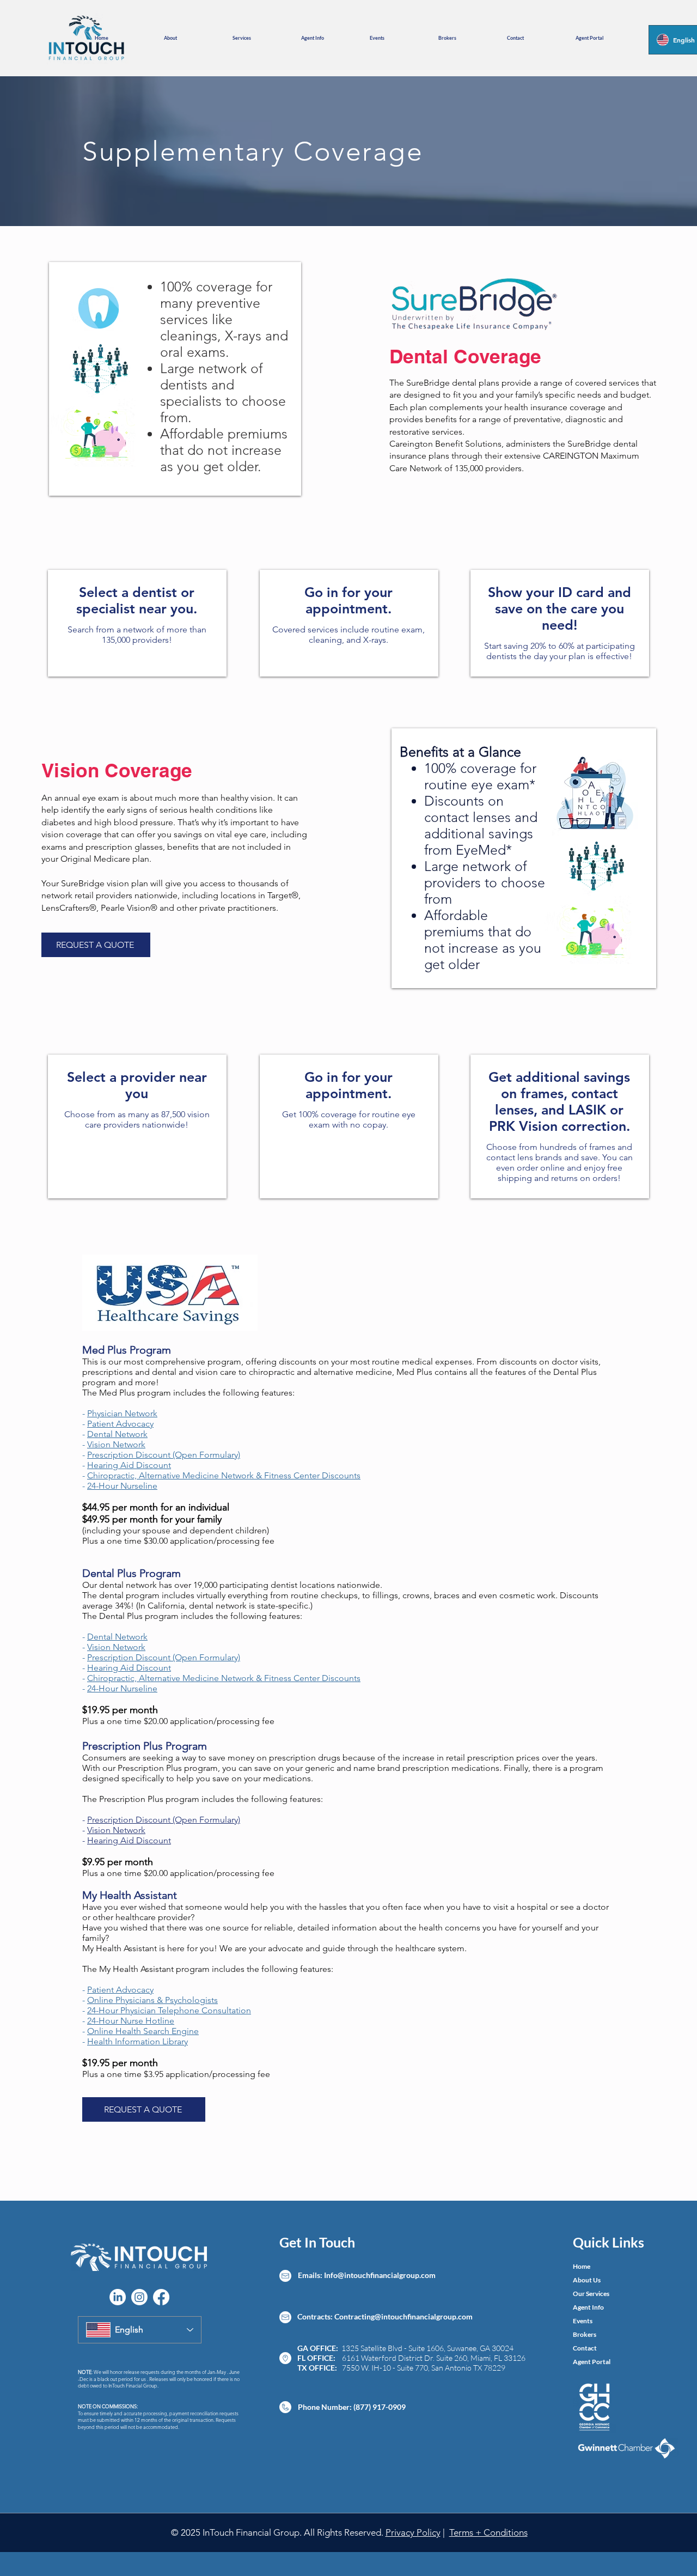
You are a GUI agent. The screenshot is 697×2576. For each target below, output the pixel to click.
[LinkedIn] (118, 2297)
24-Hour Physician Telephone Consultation (169, 2010)
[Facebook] (161, 2297)
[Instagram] (139, 2297)
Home (582, 2266)
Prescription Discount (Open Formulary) (164, 1455)
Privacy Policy (413, 2532)
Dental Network (117, 1434)
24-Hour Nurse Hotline (131, 2021)
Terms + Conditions (488, 2532)
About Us (587, 2280)
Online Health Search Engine (143, 2031)
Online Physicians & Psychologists (152, 2000)
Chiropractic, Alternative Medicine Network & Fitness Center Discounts (224, 1475)
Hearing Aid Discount (129, 1465)
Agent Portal (592, 2362)
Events (583, 2321)
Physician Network (122, 1413)
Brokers (585, 2334)
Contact (585, 2348)
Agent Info (588, 2307)
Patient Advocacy (120, 1424)
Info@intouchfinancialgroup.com (380, 2275)
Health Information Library (137, 2041)
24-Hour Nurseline (122, 1486)
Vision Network (116, 1444)
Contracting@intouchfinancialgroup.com (403, 2316)
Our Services (591, 2294)
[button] (190, 38)
